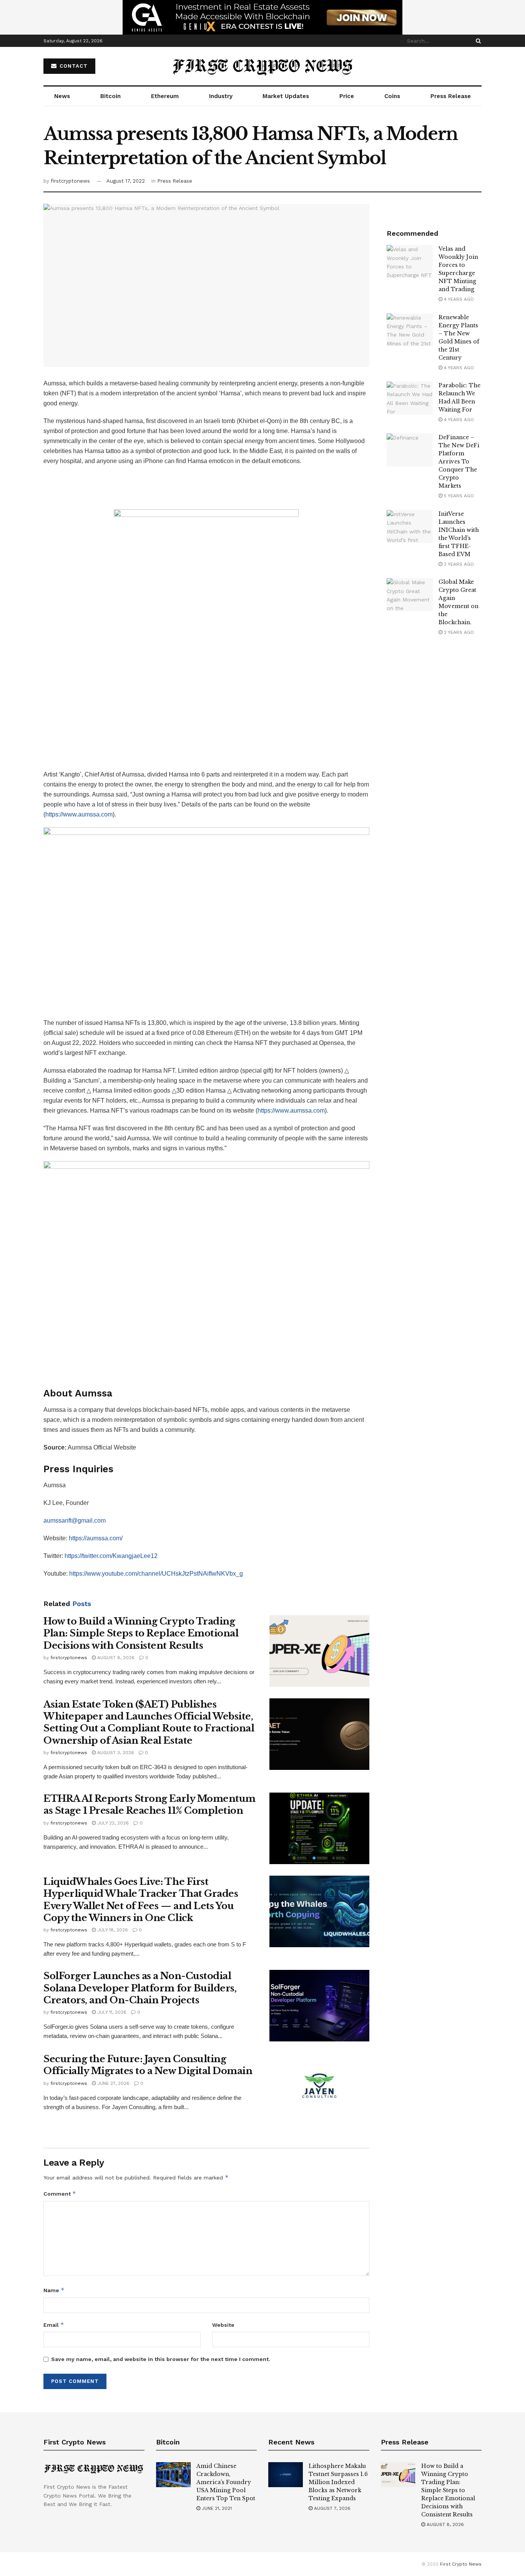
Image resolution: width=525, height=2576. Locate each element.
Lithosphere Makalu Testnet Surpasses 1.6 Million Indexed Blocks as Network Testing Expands (338, 2482)
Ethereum (165, 96)
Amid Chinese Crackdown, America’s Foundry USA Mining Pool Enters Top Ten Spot (226, 2482)
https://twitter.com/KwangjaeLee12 (111, 1556)
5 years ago (458, 496)
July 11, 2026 (111, 2012)
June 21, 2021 (216, 2508)
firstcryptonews (70, 181)
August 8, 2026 (115, 1658)
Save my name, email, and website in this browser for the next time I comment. (161, 2359)
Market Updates (286, 96)
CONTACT (73, 66)
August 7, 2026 (331, 2508)
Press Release (451, 96)
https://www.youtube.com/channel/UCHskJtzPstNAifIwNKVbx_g (156, 1574)
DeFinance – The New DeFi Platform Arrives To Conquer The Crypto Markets (459, 462)
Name (54, 2290)
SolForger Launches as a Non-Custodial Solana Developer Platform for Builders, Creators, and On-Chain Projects (140, 1988)
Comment (60, 2194)
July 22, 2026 (112, 1823)
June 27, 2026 (113, 2083)
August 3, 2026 (115, 1753)
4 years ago (458, 299)
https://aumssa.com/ (96, 1538)
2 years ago (458, 564)
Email (54, 2325)
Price (347, 96)
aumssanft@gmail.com (75, 1520)
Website (223, 2325)
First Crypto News (461, 2564)
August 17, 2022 (126, 181)
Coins (392, 96)
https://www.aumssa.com (79, 814)
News (62, 96)
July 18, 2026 (112, 1930)
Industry (221, 96)
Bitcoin (110, 96)
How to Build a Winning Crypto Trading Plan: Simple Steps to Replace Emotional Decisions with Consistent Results (141, 1633)
